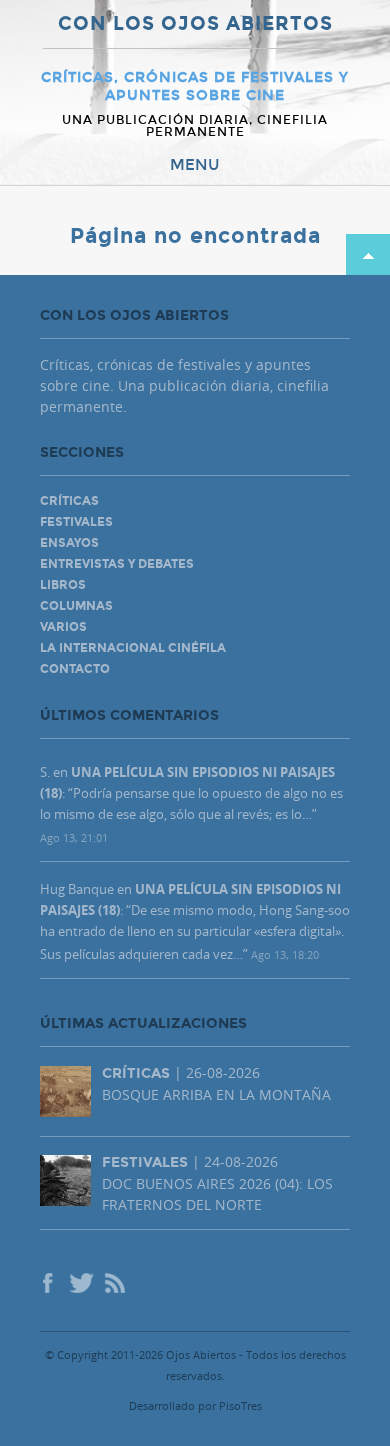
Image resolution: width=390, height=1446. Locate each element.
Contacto (75, 669)
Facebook (50, 1285)
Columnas (76, 606)
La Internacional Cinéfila (133, 648)
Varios (63, 627)
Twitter (80, 1285)
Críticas (69, 501)
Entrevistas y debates (117, 564)
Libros (63, 585)
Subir (368, 254)
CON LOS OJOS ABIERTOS (195, 24)
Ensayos (69, 543)
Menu (195, 165)
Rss (116, 1285)
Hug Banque (77, 889)
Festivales (76, 522)
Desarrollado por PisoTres (195, 1405)
